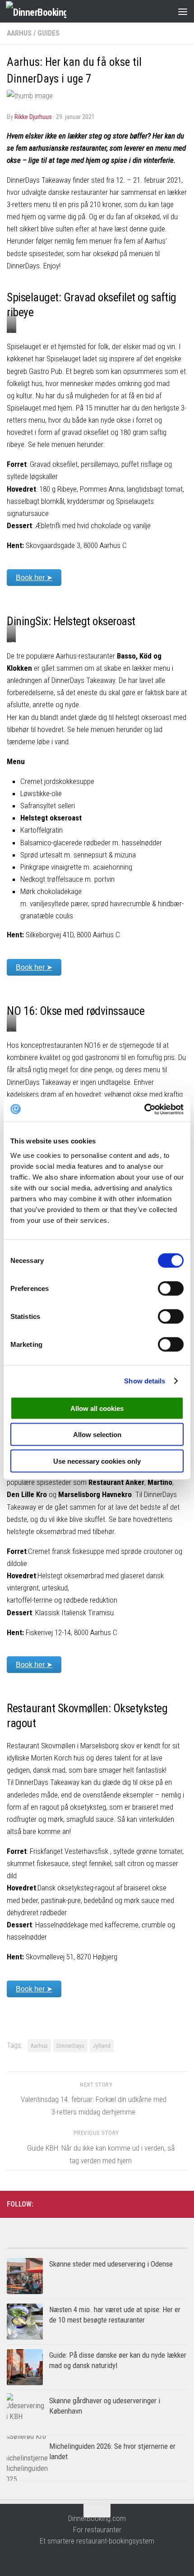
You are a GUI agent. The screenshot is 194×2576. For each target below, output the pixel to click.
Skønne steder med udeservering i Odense (111, 2264)
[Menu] (183, 11)
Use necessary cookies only (97, 1461)
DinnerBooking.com (97, 2518)
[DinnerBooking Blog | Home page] (46, 12)
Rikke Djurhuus (33, 117)
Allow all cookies (97, 1408)
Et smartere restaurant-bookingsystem (97, 2541)
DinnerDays (70, 2046)
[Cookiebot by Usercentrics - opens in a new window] (144, 1109)
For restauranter (97, 2530)
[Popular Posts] (52, 2245)
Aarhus (19, 33)
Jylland (102, 2046)
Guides (48, 33)
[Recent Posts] (142, 2245)
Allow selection (97, 1435)
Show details (145, 1381)
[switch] (171, 1288)
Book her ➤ (34, 578)
